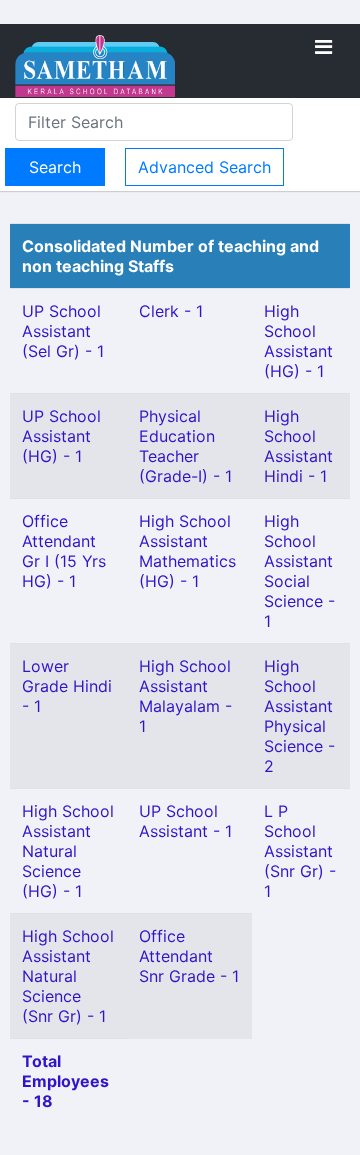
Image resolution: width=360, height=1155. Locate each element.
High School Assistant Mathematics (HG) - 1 (187, 551)
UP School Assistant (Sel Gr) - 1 (63, 331)
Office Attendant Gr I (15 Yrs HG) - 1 (64, 551)
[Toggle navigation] (323, 47)
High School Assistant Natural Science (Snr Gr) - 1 (68, 976)
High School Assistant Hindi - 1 (298, 446)
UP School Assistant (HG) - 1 (61, 436)
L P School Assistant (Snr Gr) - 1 (300, 851)
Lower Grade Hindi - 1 (67, 686)
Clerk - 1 (171, 311)
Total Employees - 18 (65, 1081)
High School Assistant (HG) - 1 (298, 341)
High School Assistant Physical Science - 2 (299, 716)
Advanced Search (204, 167)
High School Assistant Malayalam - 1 (185, 696)
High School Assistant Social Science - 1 (299, 571)
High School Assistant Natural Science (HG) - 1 (68, 851)
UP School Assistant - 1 (185, 821)
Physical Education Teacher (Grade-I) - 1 (185, 446)
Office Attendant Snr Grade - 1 (189, 956)
